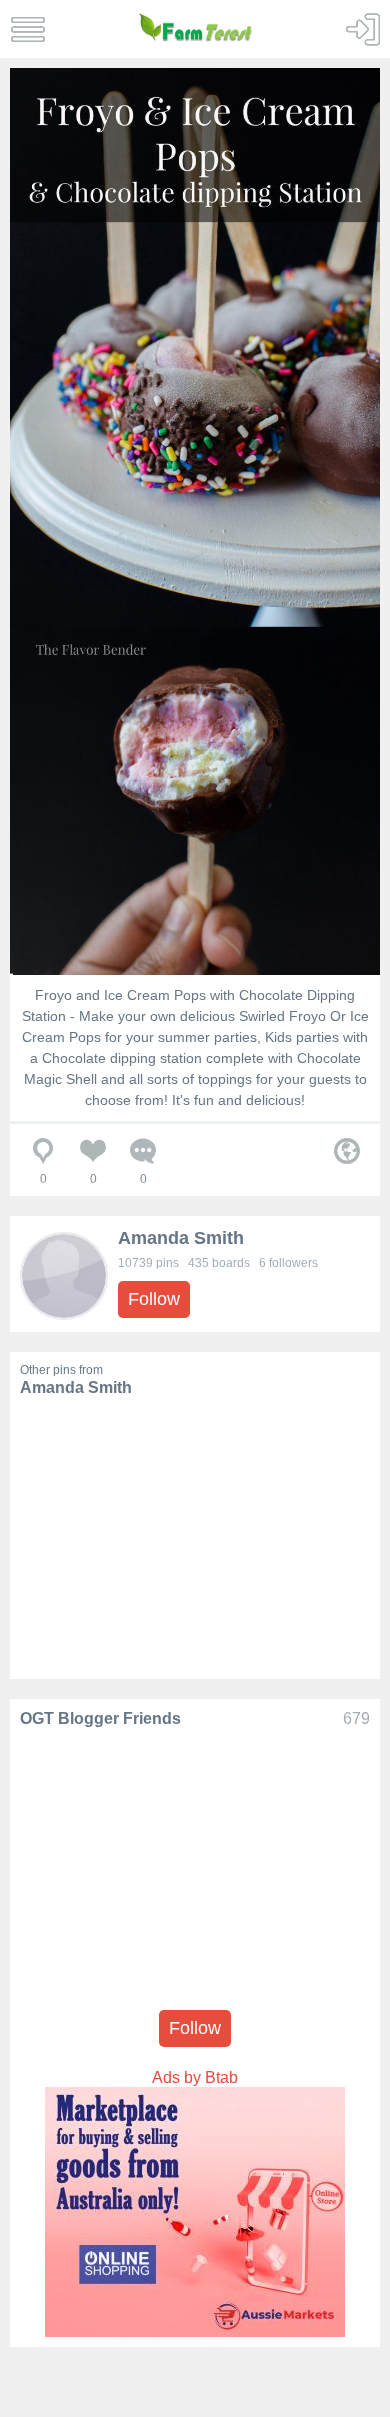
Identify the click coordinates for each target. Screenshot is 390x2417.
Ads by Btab (195, 2077)
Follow (154, 1299)
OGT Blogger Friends (100, 1718)
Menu (27, 29)
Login (362, 29)
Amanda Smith (181, 1238)
